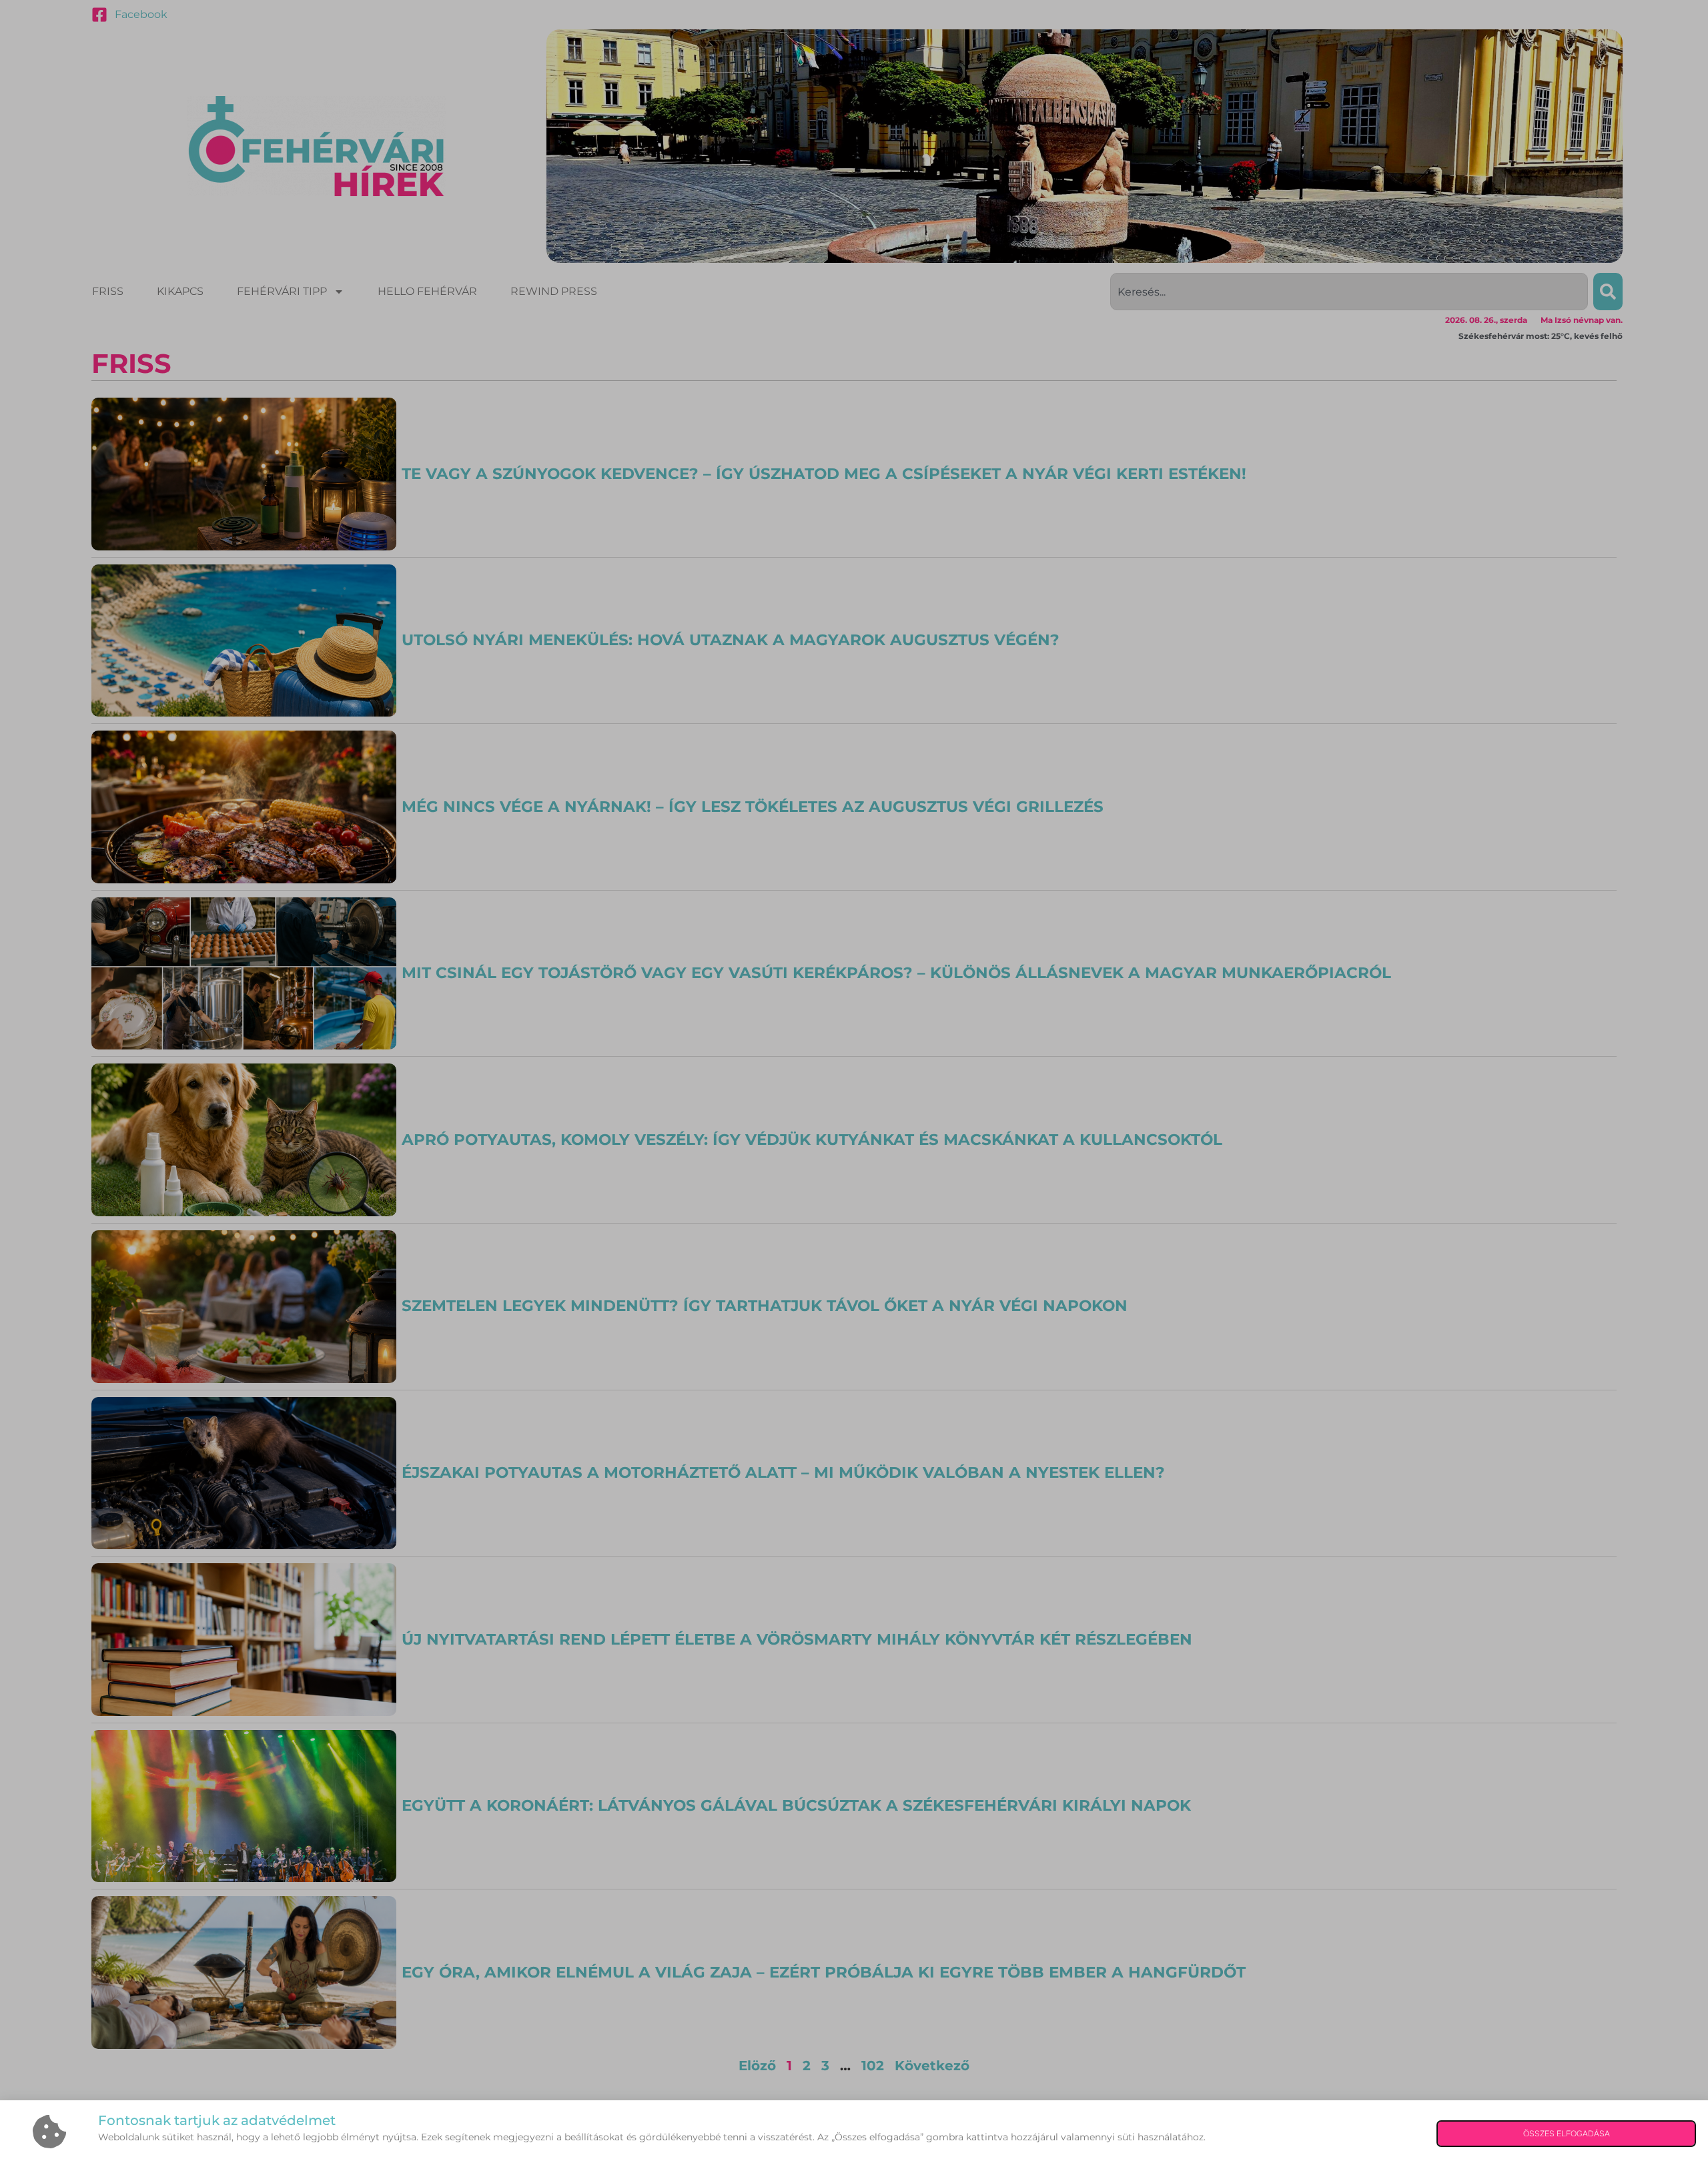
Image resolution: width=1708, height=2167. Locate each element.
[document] (854, 1083)
